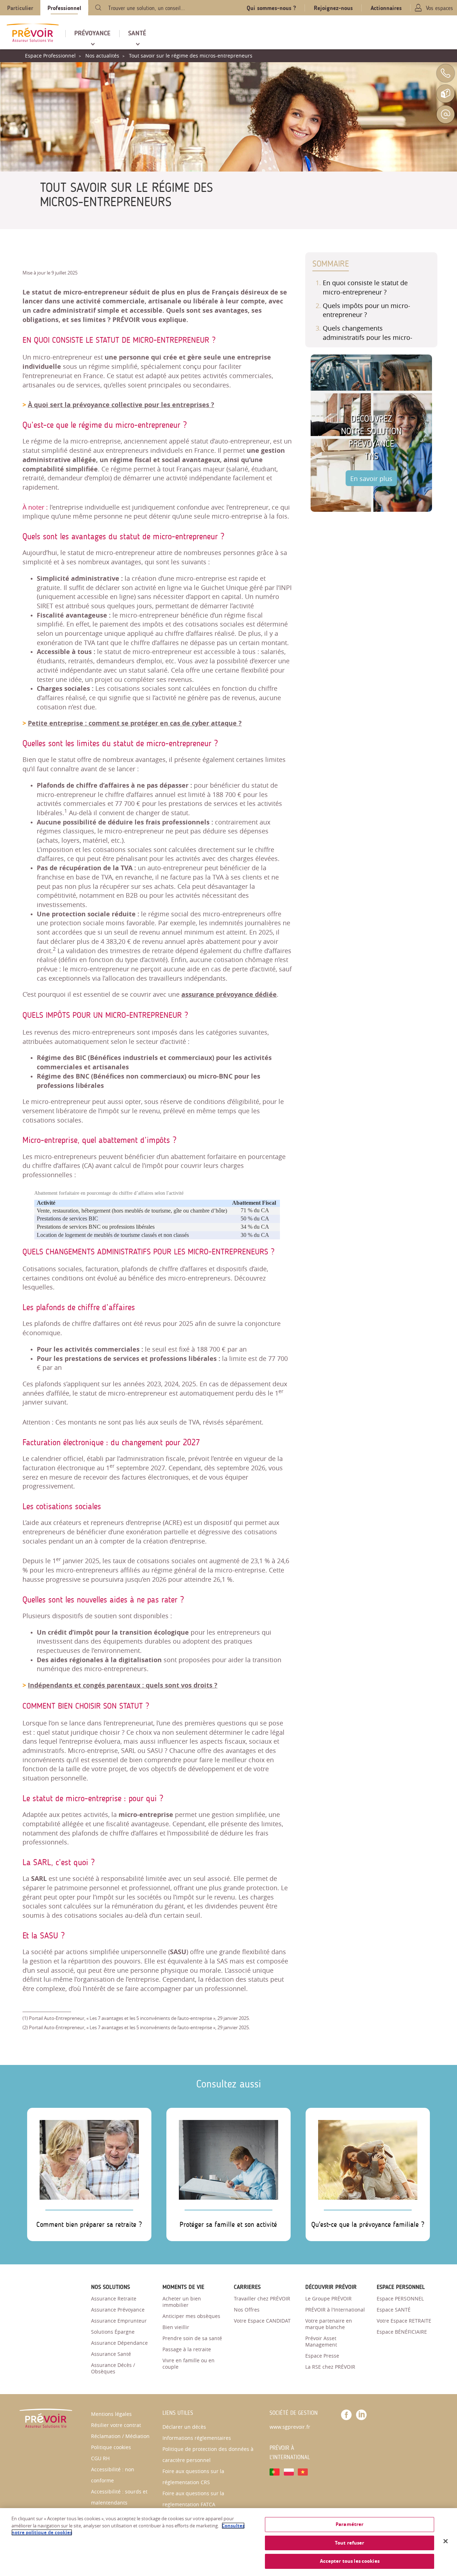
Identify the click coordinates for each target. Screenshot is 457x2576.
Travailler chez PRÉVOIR (262, 2298)
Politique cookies (111, 2447)
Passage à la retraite (187, 2349)
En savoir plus (371, 479)
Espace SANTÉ (394, 2310)
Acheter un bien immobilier (182, 2302)
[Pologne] (289, 2471)
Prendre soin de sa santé (192, 2338)
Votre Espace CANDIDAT (262, 2321)
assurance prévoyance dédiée (229, 994)
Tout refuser (350, 2543)
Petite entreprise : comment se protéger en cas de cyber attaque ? (135, 723)
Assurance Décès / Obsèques (113, 2368)
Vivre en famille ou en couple (189, 2364)
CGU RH (100, 2458)
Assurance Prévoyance (118, 2310)
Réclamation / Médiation (120, 2436)
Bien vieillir (176, 2327)
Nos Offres (247, 2310)
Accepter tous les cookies (350, 2561)
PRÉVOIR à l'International (335, 2310)
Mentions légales (111, 2414)
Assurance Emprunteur (119, 2321)
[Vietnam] (303, 2471)
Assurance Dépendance (119, 2343)
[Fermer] (446, 2541)
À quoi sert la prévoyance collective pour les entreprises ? (121, 405)
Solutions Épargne (113, 2332)
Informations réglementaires (197, 2438)
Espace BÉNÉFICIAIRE (402, 2332)
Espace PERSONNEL (400, 2298)
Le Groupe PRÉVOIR (328, 2298)
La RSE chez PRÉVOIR (330, 2367)
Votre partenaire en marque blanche (329, 2324)
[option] (371, 433)
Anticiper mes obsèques (191, 2316)
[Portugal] (275, 2471)
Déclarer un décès (184, 2427)
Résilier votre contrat (116, 2425)
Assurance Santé (111, 2354)
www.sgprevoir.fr (290, 2427)
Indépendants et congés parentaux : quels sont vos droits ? (123, 1685)
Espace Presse (322, 2356)
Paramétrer (350, 2524)
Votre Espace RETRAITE (404, 2321)
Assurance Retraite (114, 2298)
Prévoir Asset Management (321, 2341)
